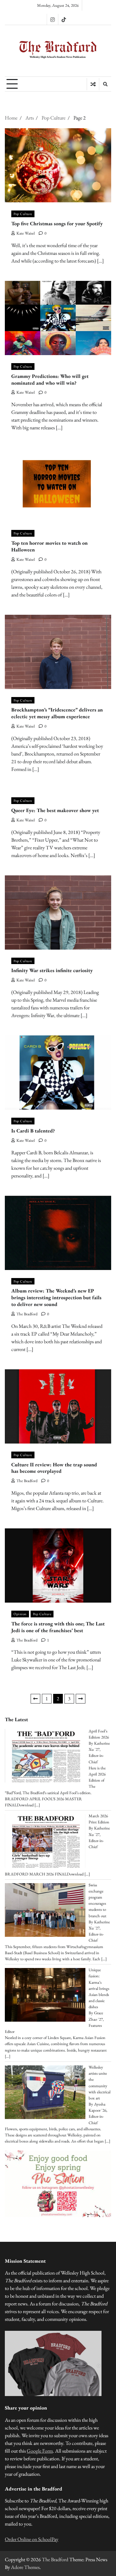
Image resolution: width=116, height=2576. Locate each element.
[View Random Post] (93, 84)
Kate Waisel (26, 233)
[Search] (105, 84)
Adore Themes (25, 2567)
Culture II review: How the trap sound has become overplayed (54, 1468)
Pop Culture (23, 214)
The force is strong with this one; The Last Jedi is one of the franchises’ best (58, 1627)
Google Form (40, 2451)
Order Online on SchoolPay (32, 2539)
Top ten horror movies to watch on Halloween (49, 546)
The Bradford (27, 1314)
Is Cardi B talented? (33, 1131)
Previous (35, 1699)
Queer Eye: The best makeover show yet (55, 810)
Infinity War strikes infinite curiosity (52, 970)
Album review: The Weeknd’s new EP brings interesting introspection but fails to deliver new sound (56, 1297)
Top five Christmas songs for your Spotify (57, 224)
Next (81, 1699)
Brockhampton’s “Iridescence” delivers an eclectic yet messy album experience (57, 713)
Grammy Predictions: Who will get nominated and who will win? (50, 380)
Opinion (20, 1614)
